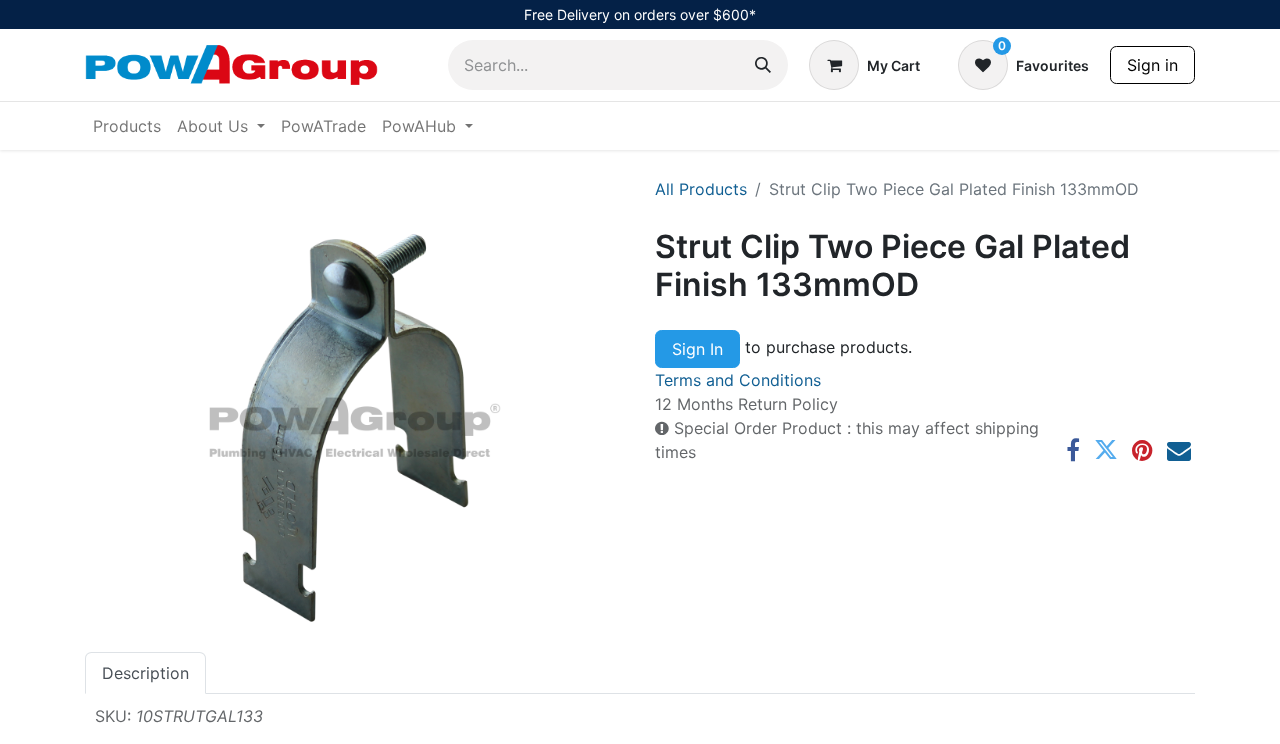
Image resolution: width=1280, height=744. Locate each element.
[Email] (1179, 450)
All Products (701, 189)
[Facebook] (1073, 450)
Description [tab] (145, 673)
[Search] (763, 65)
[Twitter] (1106, 450)
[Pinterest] (1142, 450)
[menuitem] (127, 126)
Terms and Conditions (738, 380)
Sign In (697, 349)
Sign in (1152, 65)
